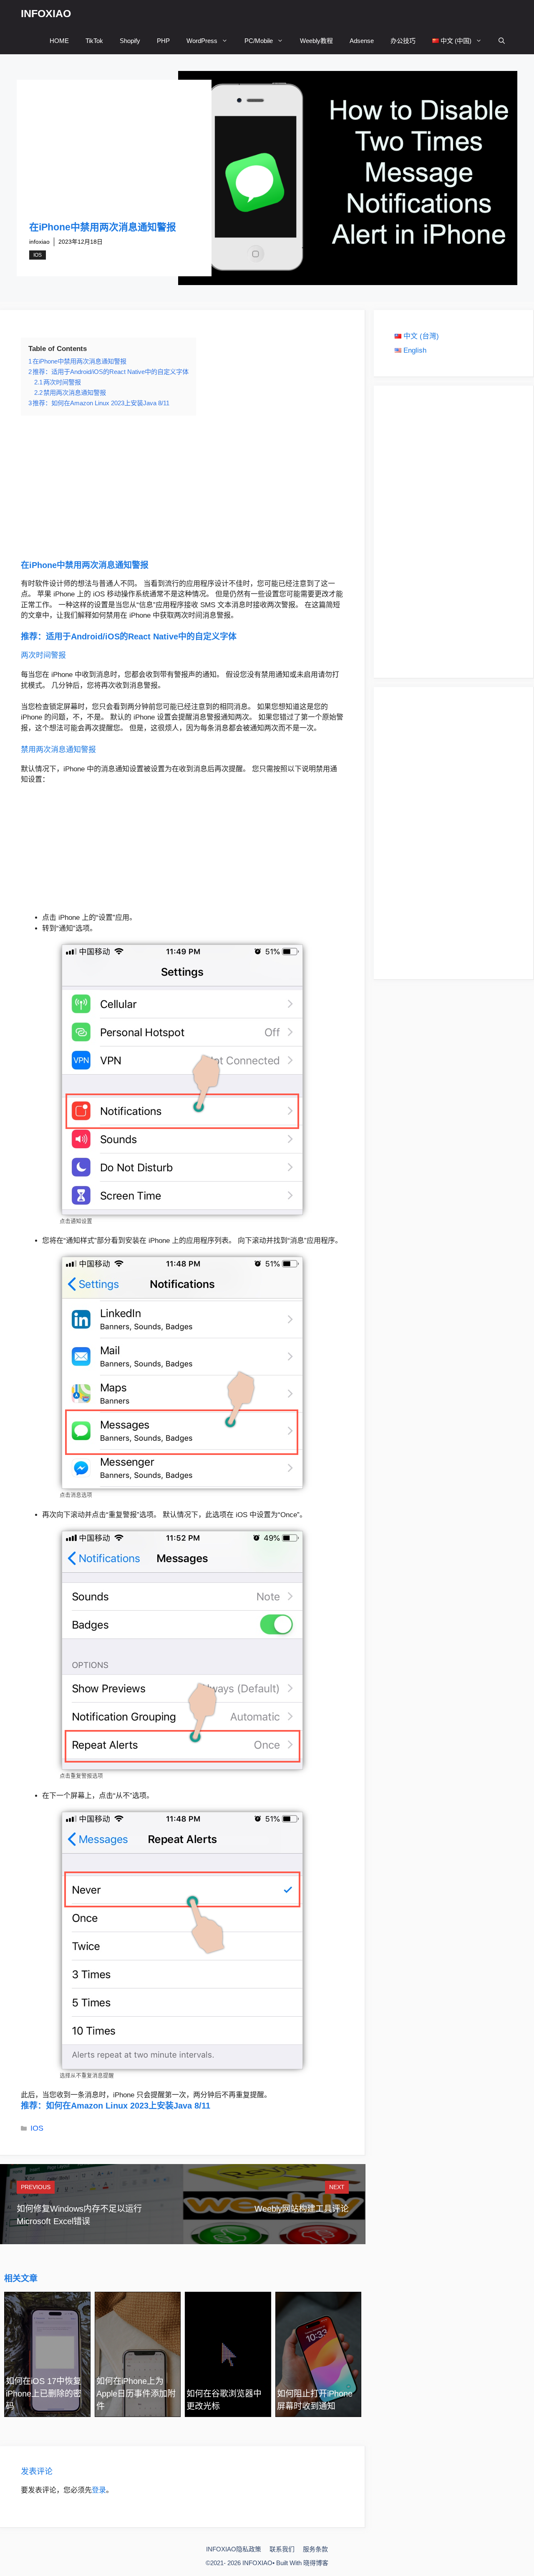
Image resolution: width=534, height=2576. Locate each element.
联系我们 (282, 2549)
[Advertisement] (114, 159)
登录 (99, 2490)
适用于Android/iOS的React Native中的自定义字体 (141, 636)
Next (337, 2187)
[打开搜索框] (502, 41)
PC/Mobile (259, 41)
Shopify (130, 41)
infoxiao (39, 242)
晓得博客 (316, 2563)
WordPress (202, 41)
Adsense (362, 41)
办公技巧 (403, 41)
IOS (38, 255)
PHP (163, 41)
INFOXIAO (46, 13)
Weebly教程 (316, 41)
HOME (59, 41)
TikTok (94, 41)
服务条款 (315, 2549)
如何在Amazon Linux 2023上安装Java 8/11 (128, 2106)
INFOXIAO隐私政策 (234, 2549)
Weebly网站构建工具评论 (302, 2209)
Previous (36, 2187)
